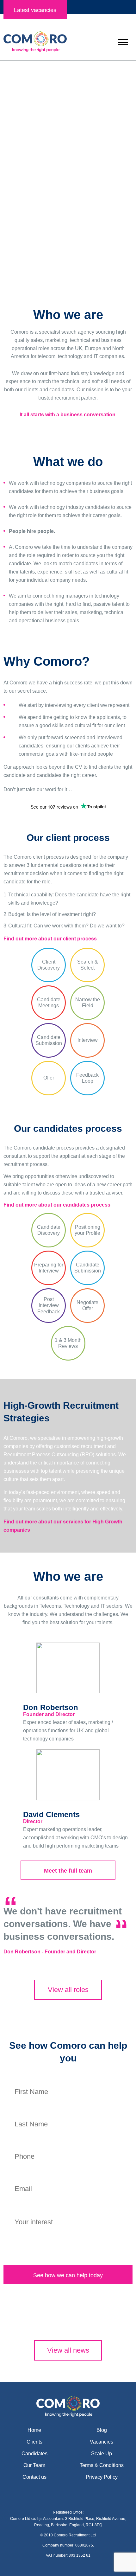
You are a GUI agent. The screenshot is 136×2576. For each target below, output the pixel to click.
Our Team (34, 2465)
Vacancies (102, 2442)
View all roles (68, 1990)
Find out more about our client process (50, 939)
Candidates (68, 217)
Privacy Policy (102, 2477)
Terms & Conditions (102, 2465)
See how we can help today (68, 2275)
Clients (68, 192)
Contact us (34, 2477)
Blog (102, 2430)
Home (34, 2430)
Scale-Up (68, 242)
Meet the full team (68, 1871)
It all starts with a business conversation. (68, 415)
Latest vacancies (35, 10)
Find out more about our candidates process (57, 1205)
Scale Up (102, 2454)
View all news (68, 2350)
